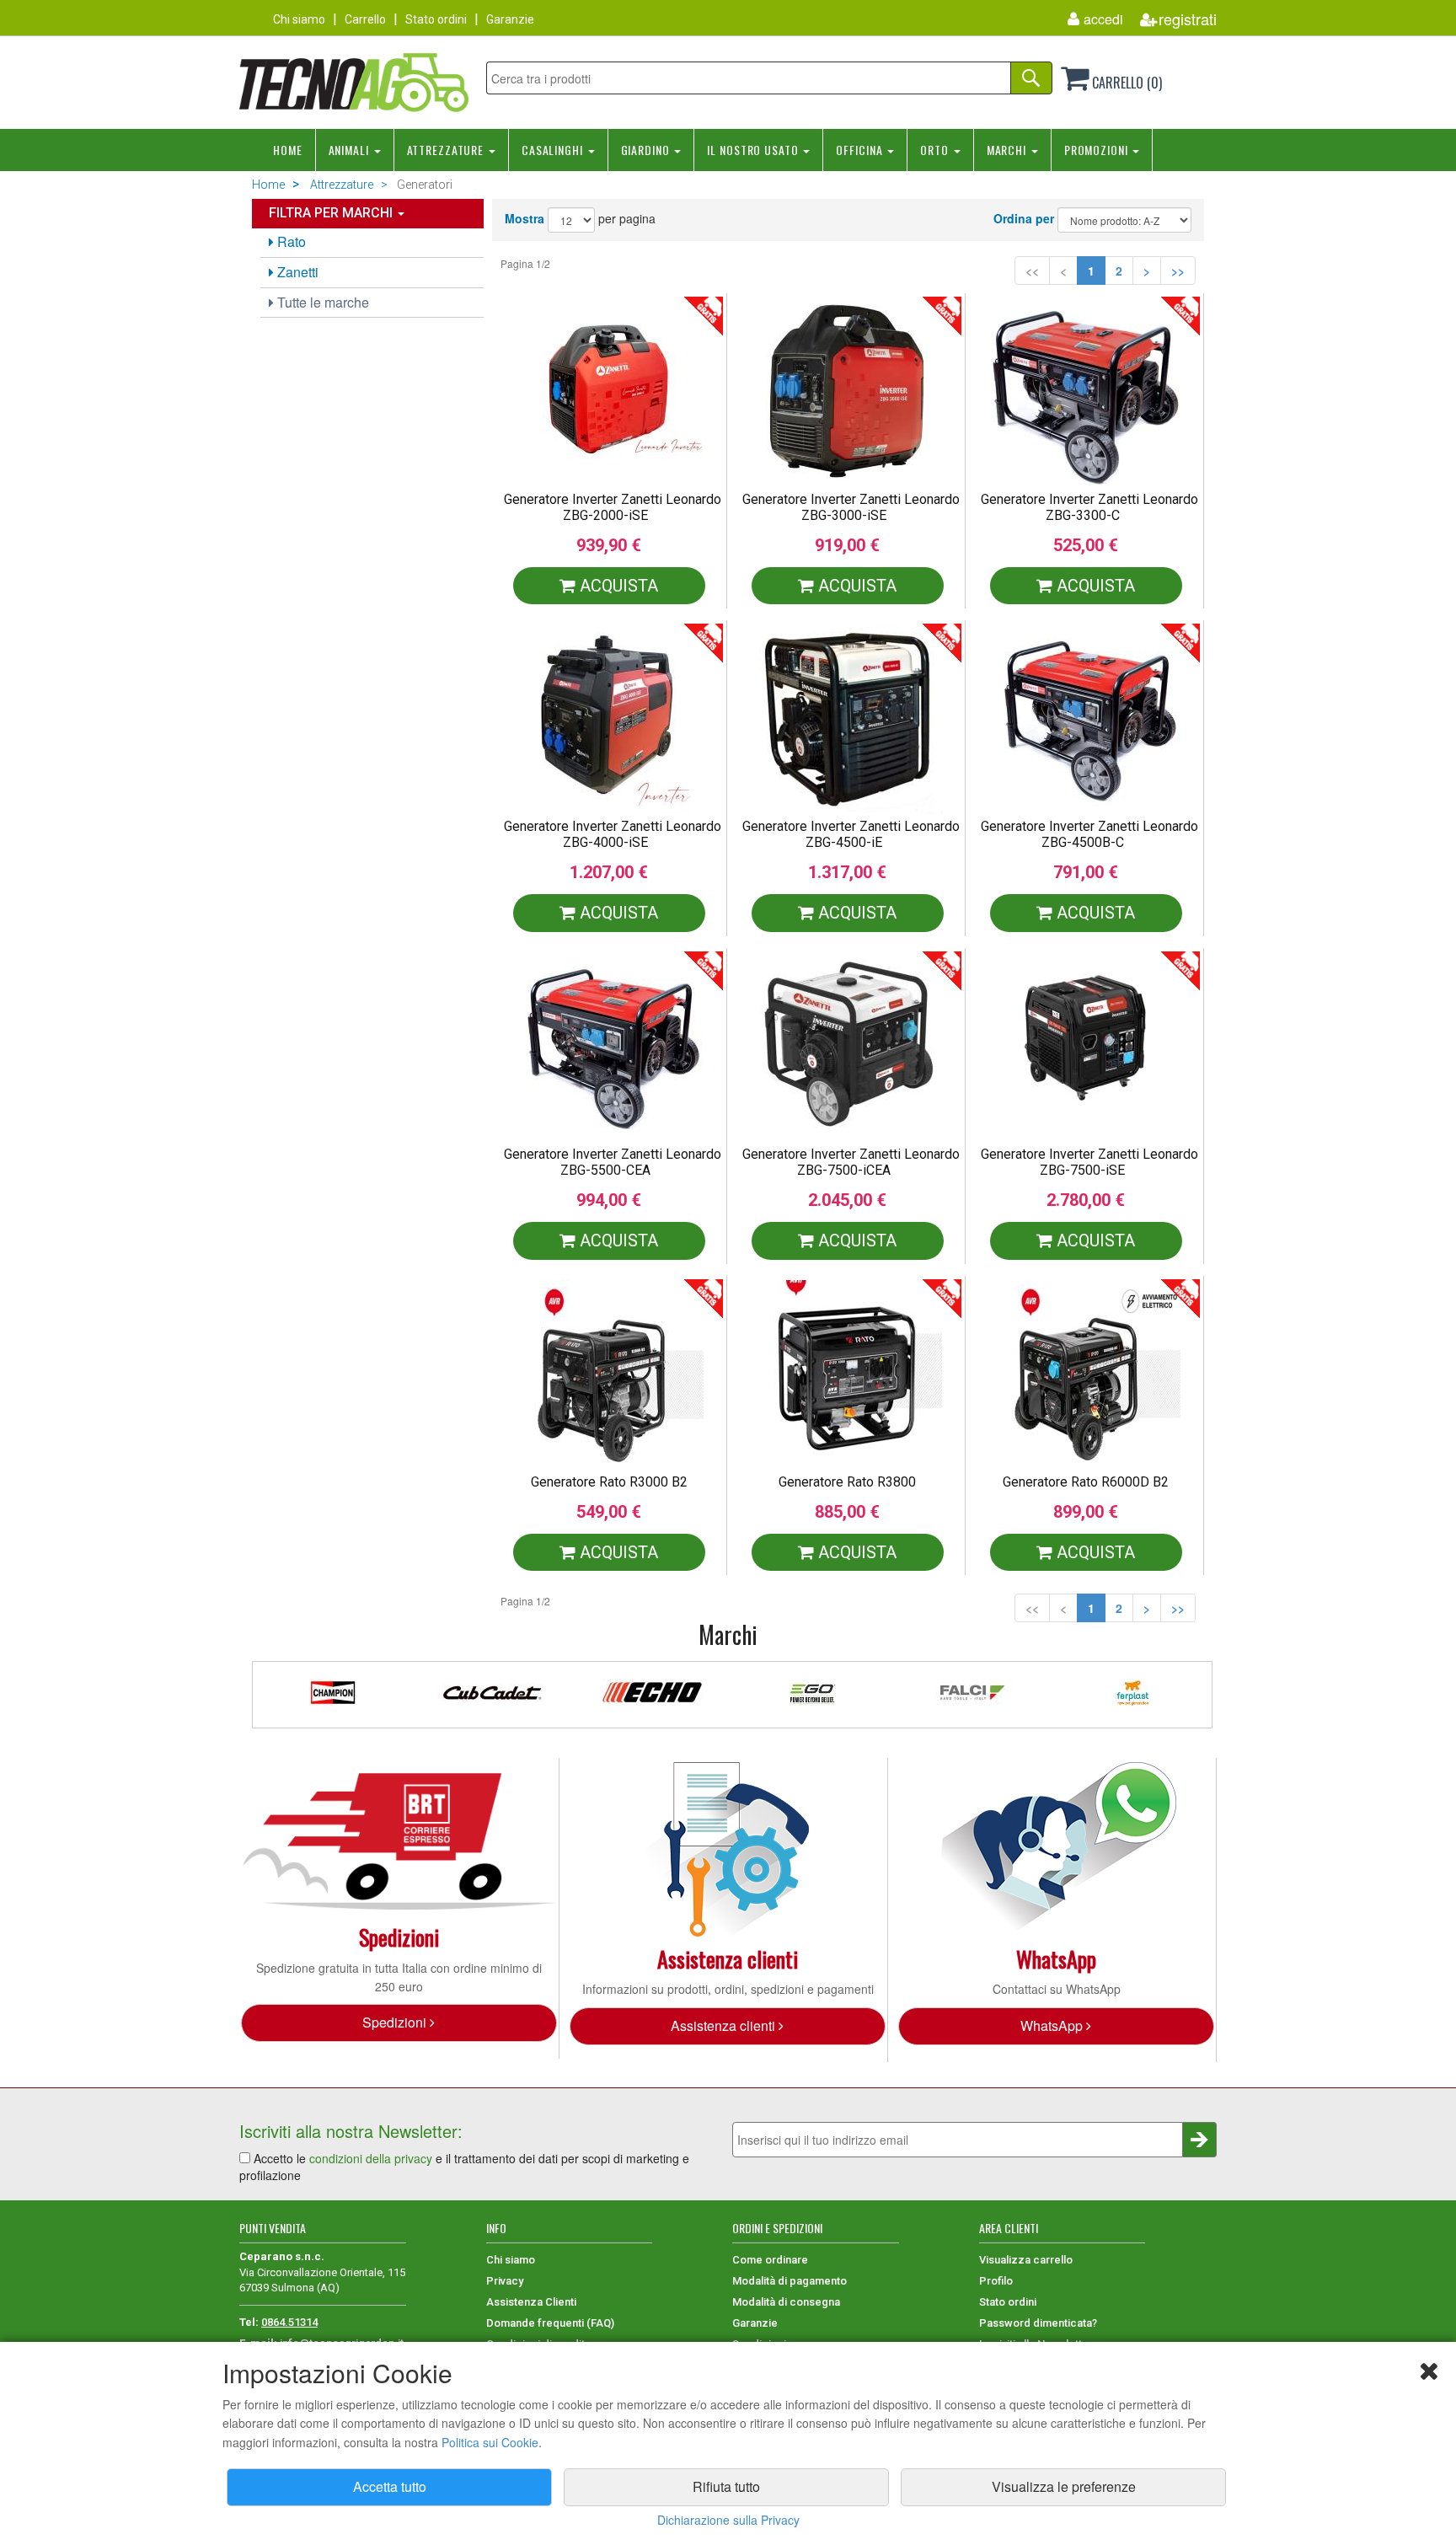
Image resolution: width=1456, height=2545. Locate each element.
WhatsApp (1053, 2025)
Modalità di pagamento (790, 2281)
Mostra (525, 218)
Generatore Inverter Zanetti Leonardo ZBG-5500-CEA (613, 1162)
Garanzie (510, 19)
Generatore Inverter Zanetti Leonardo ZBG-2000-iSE (613, 507)
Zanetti (296, 272)
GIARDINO (647, 150)
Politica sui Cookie (490, 2442)
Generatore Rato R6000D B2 (1086, 1482)
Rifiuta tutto (726, 2486)
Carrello (365, 19)
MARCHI (1008, 150)
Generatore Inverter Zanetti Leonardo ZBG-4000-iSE (613, 834)
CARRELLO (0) (1125, 83)
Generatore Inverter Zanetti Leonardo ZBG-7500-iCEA (851, 1162)
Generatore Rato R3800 (847, 1482)
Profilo (996, 2281)
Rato (290, 241)
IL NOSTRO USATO (754, 150)
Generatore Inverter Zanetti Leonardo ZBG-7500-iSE (1089, 1162)
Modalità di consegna (786, 2302)
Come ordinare (770, 2260)
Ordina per (1024, 218)
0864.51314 (289, 2322)
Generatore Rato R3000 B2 (609, 1482)
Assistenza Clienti (531, 2302)
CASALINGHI (554, 150)
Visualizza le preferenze (1064, 2486)
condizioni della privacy (371, 2158)
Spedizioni (396, 2022)
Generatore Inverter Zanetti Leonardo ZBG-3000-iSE (851, 507)
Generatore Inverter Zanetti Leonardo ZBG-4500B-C (1089, 834)
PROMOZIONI (1098, 150)
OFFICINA (861, 150)
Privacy (505, 2281)
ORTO (936, 150)
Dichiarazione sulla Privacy (728, 2520)
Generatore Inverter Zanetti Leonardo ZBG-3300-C (1089, 507)
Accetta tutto (390, 2486)
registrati (1188, 19)
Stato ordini (436, 19)
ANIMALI (351, 150)
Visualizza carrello (1026, 2260)
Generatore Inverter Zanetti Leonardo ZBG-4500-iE (851, 834)
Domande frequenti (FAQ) (550, 2323)
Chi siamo (299, 19)
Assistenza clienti (725, 2025)
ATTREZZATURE (447, 150)
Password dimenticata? (1038, 2323)
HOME (288, 150)
